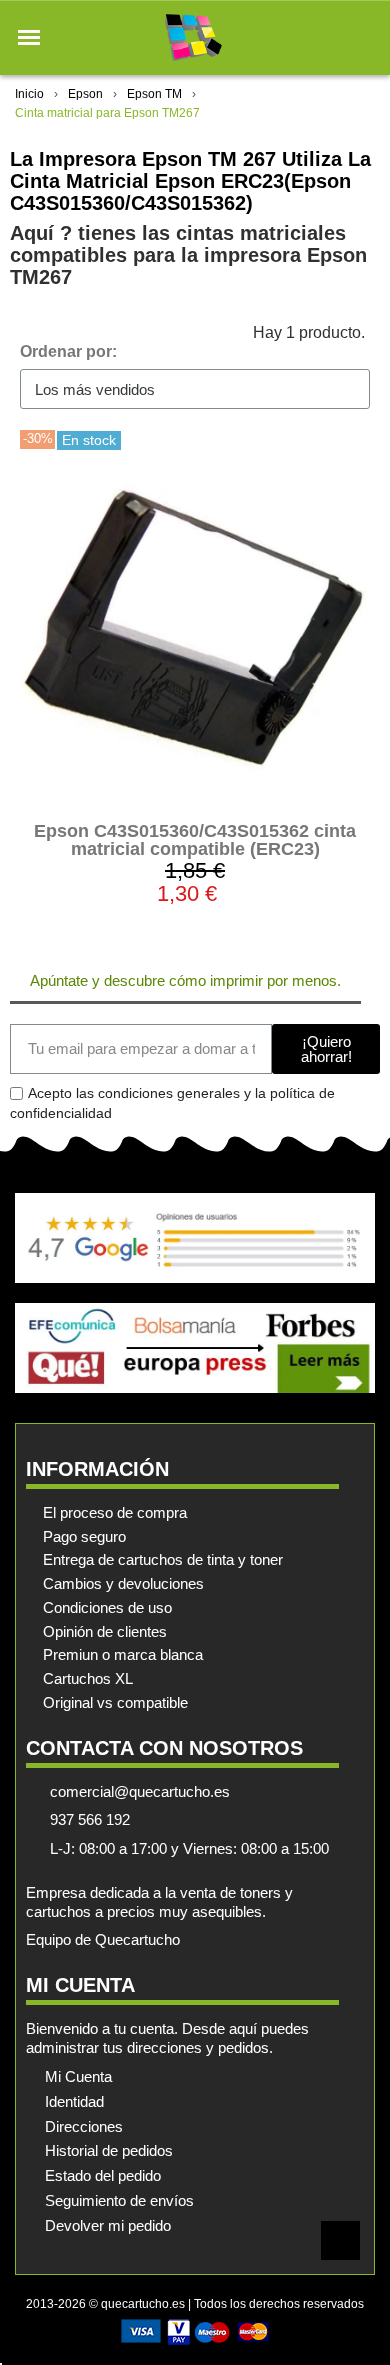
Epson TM (154, 94)
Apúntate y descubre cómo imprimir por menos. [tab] (185, 980)
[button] (29, 38)
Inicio (29, 94)
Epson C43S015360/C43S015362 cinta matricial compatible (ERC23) (195, 840)
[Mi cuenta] (328, 37)
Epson (85, 94)
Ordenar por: (68, 351)
